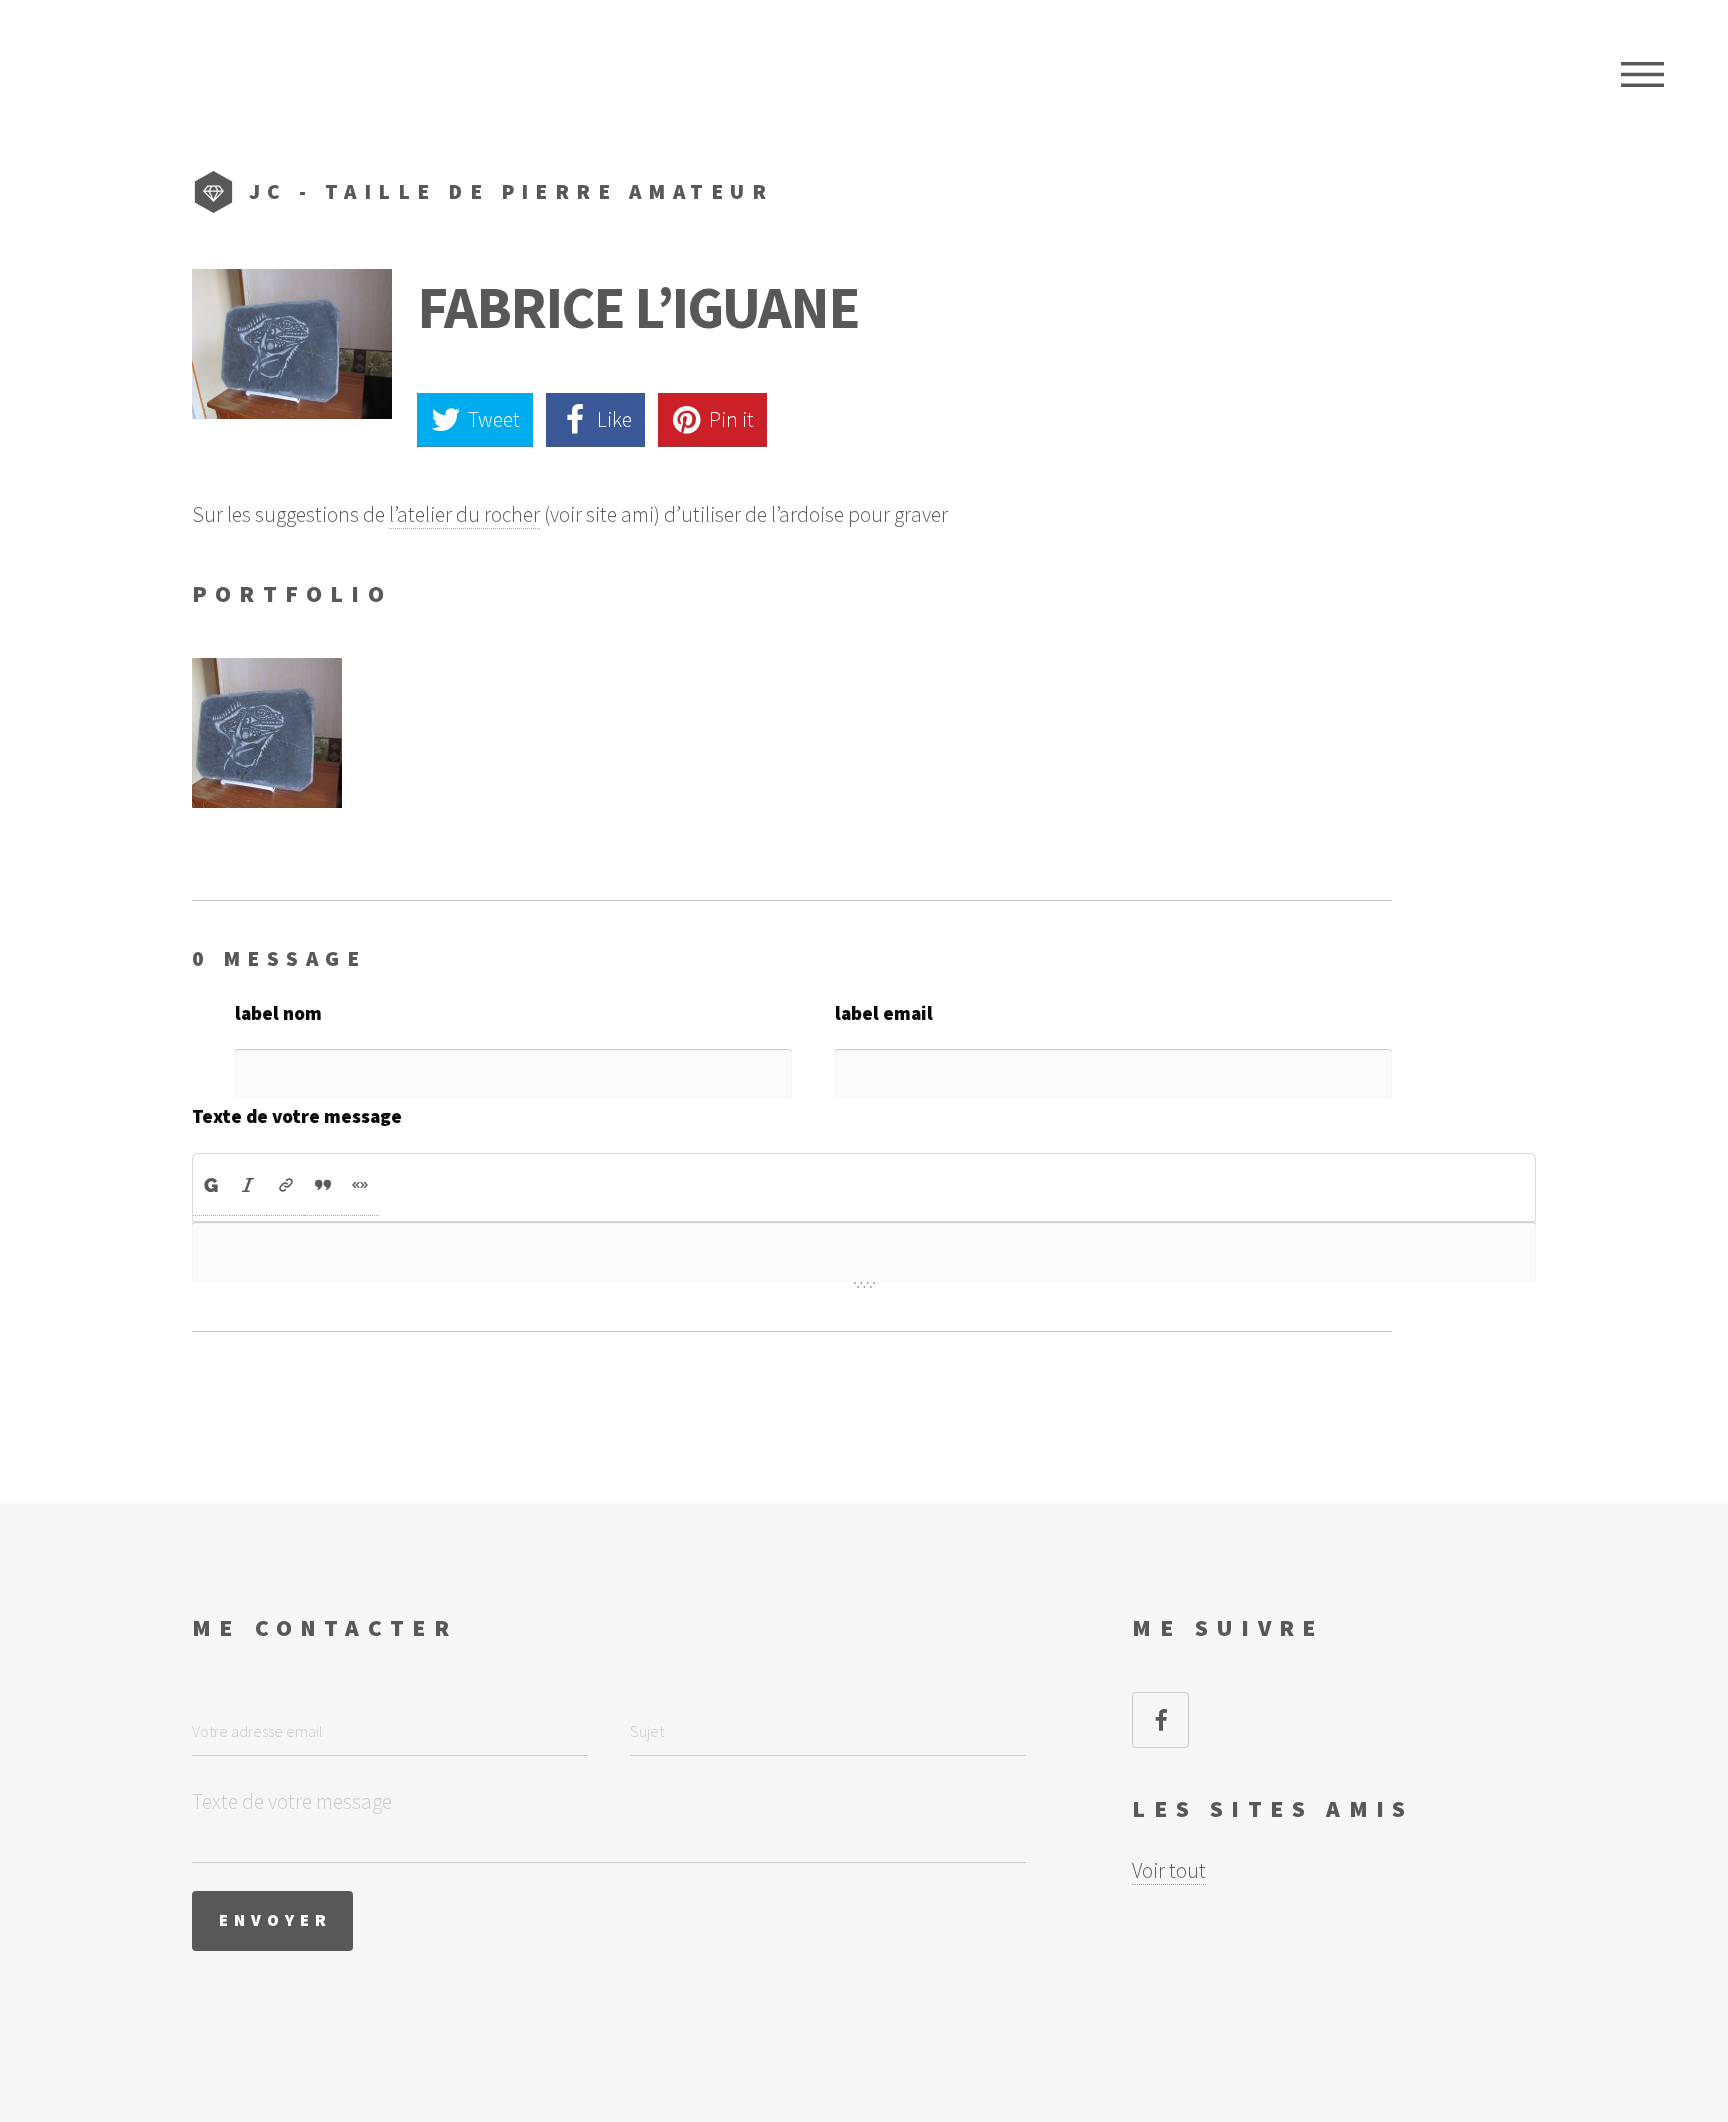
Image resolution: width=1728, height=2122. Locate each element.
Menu (1642, 75)
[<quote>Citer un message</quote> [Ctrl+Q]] (322, 1185)
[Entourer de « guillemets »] (360, 1185)
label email (884, 1013)
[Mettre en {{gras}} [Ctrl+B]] (211, 1185)
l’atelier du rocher (464, 514)
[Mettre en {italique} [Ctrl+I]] (248, 1185)
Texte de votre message (297, 1116)
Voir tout (1169, 1870)
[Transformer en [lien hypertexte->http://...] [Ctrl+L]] (285, 1185)
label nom (278, 1013)
